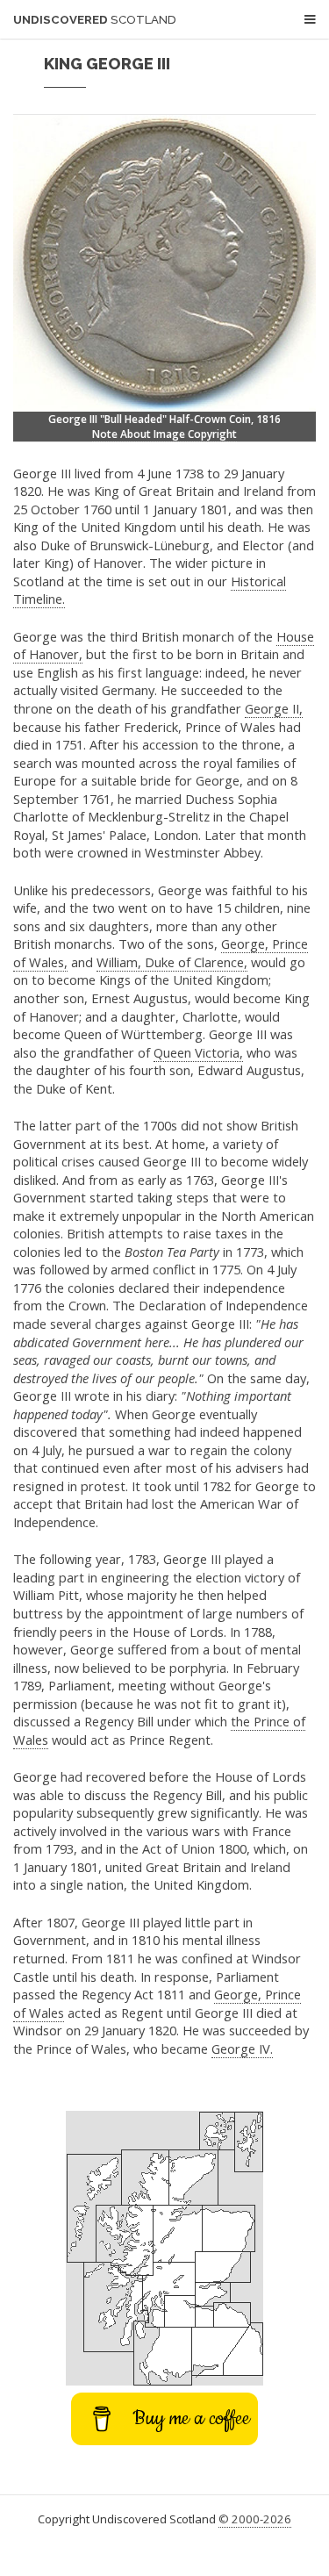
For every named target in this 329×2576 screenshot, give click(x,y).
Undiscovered (95, 20)
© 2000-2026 (255, 2519)
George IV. (242, 2049)
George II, (274, 708)
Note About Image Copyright (164, 434)
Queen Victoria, (198, 1052)
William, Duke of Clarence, (172, 962)
